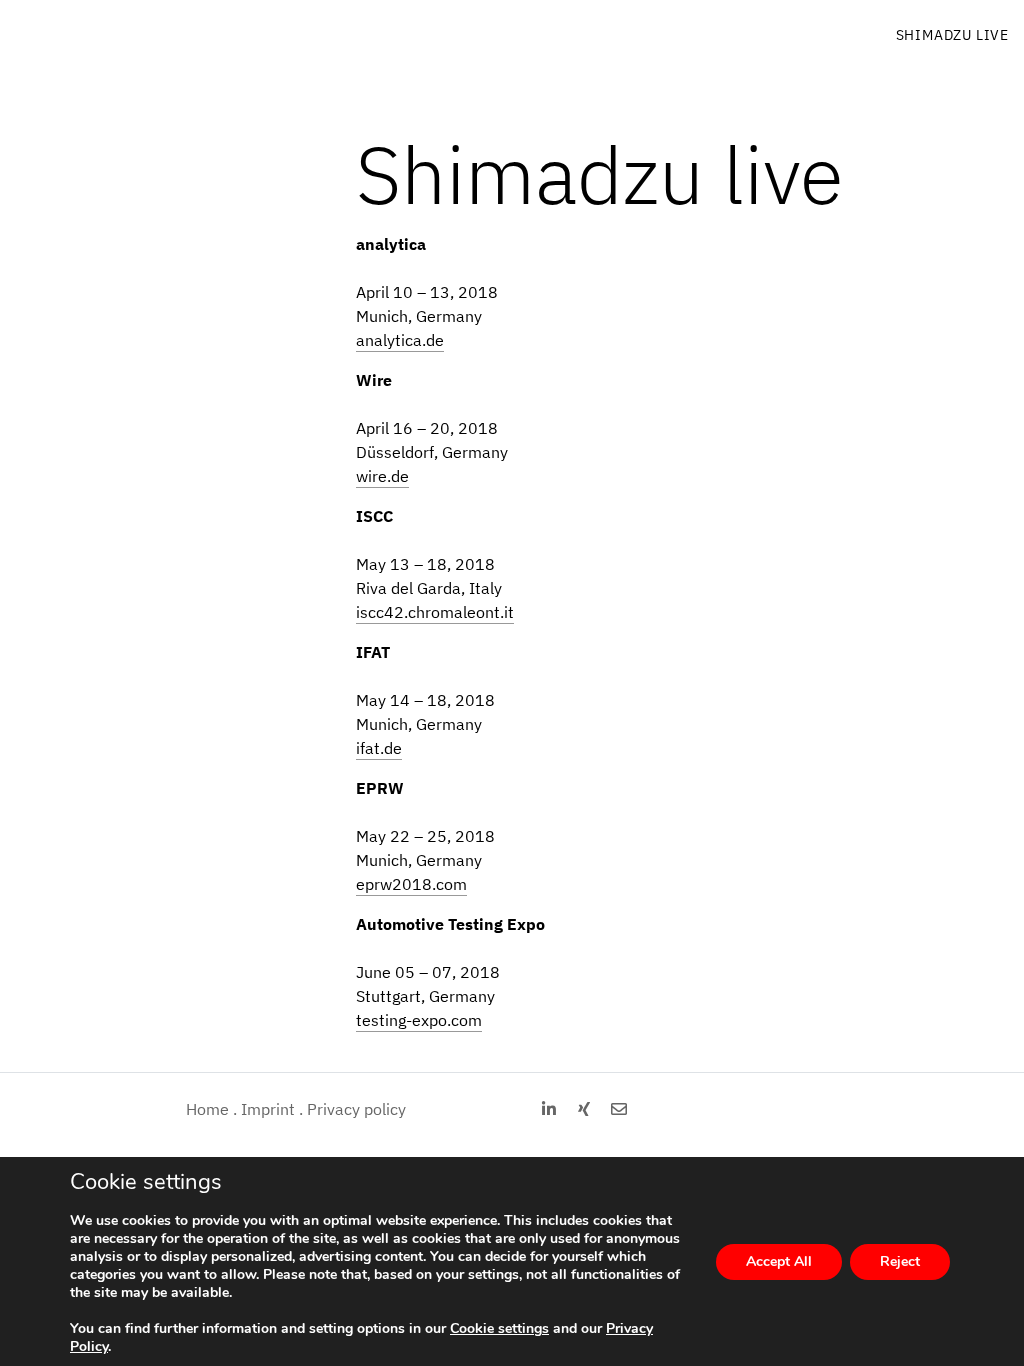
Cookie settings (499, 1329)
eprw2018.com (411, 884)
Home (207, 1109)
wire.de (382, 476)
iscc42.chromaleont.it (435, 612)
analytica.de (400, 340)
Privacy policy (356, 1109)
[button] (549, 1109)
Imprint (268, 1109)
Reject (900, 1261)
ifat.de (379, 748)
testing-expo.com (419, 1020)
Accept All (779, 1261)
